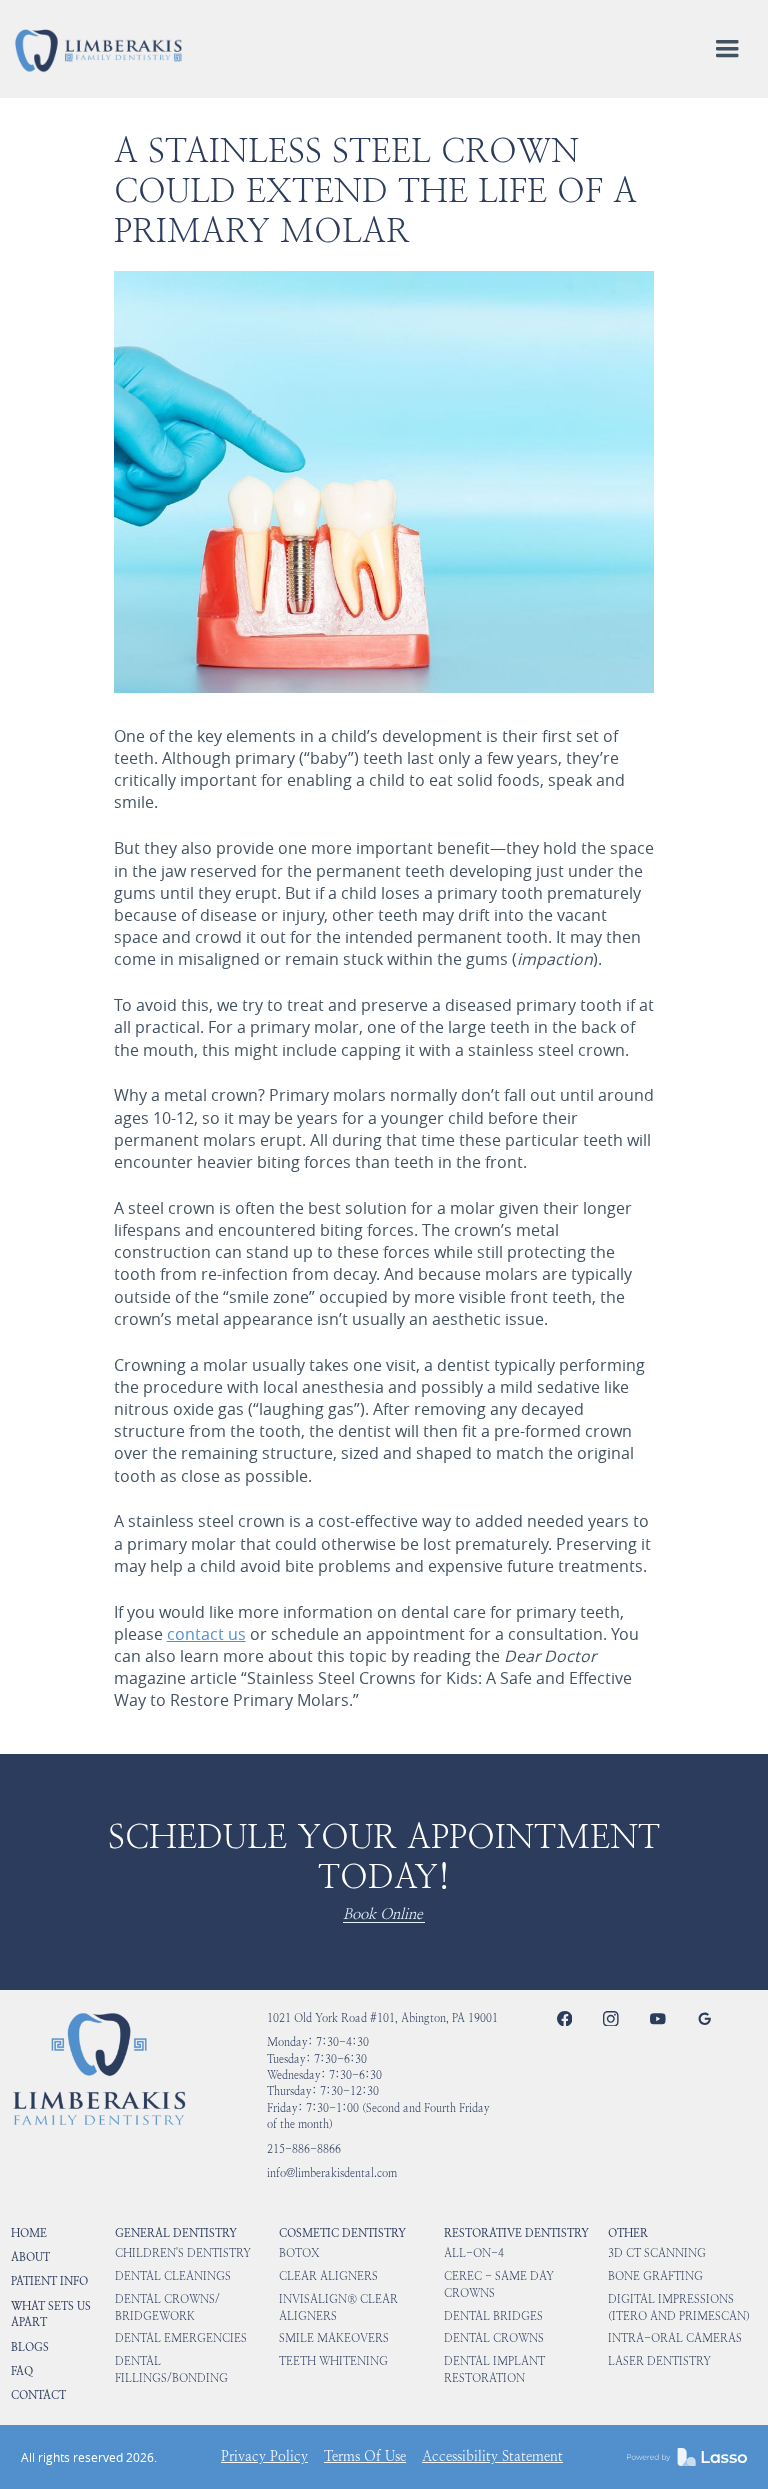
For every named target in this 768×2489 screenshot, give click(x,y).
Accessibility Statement (492, 2456)
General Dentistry (176, 2233)
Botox (299, 2253)
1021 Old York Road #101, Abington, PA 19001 (382, 2018)
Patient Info (49, 2281)
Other (628, 2233)
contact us (206, 1634)
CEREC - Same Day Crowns (499, 2284)
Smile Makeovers (334, 2338)
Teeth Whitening (333, 2361)
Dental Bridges (493, 2316)
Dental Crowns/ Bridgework (167, 2307)
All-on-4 (474, 2253)
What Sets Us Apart (51, 2314)
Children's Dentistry (183, 2253)
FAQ (22, 2371)
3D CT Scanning (657, 2253)
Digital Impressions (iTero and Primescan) (679, 2307)
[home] (99, 49)
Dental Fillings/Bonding (171, 2369)
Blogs (30, 2347)
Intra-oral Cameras (675, 2338)
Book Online (383, 1915)
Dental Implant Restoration (494, 2369)
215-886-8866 (304, 2149)
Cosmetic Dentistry (342, 2233)
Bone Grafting (655, 2276)
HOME (29, 2233)
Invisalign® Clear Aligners (338, 2307)
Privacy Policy (264, 2456)
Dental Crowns (494, 2338)
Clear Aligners (328, 2276)
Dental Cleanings (173, 2276)
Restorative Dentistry (516, 2233)
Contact (38, 2395)
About (30, 2257)
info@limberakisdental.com (332, 2173)
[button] (727, 49)
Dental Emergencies (181, 2338)
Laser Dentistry (659, 2361)
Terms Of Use (365, 2456)
